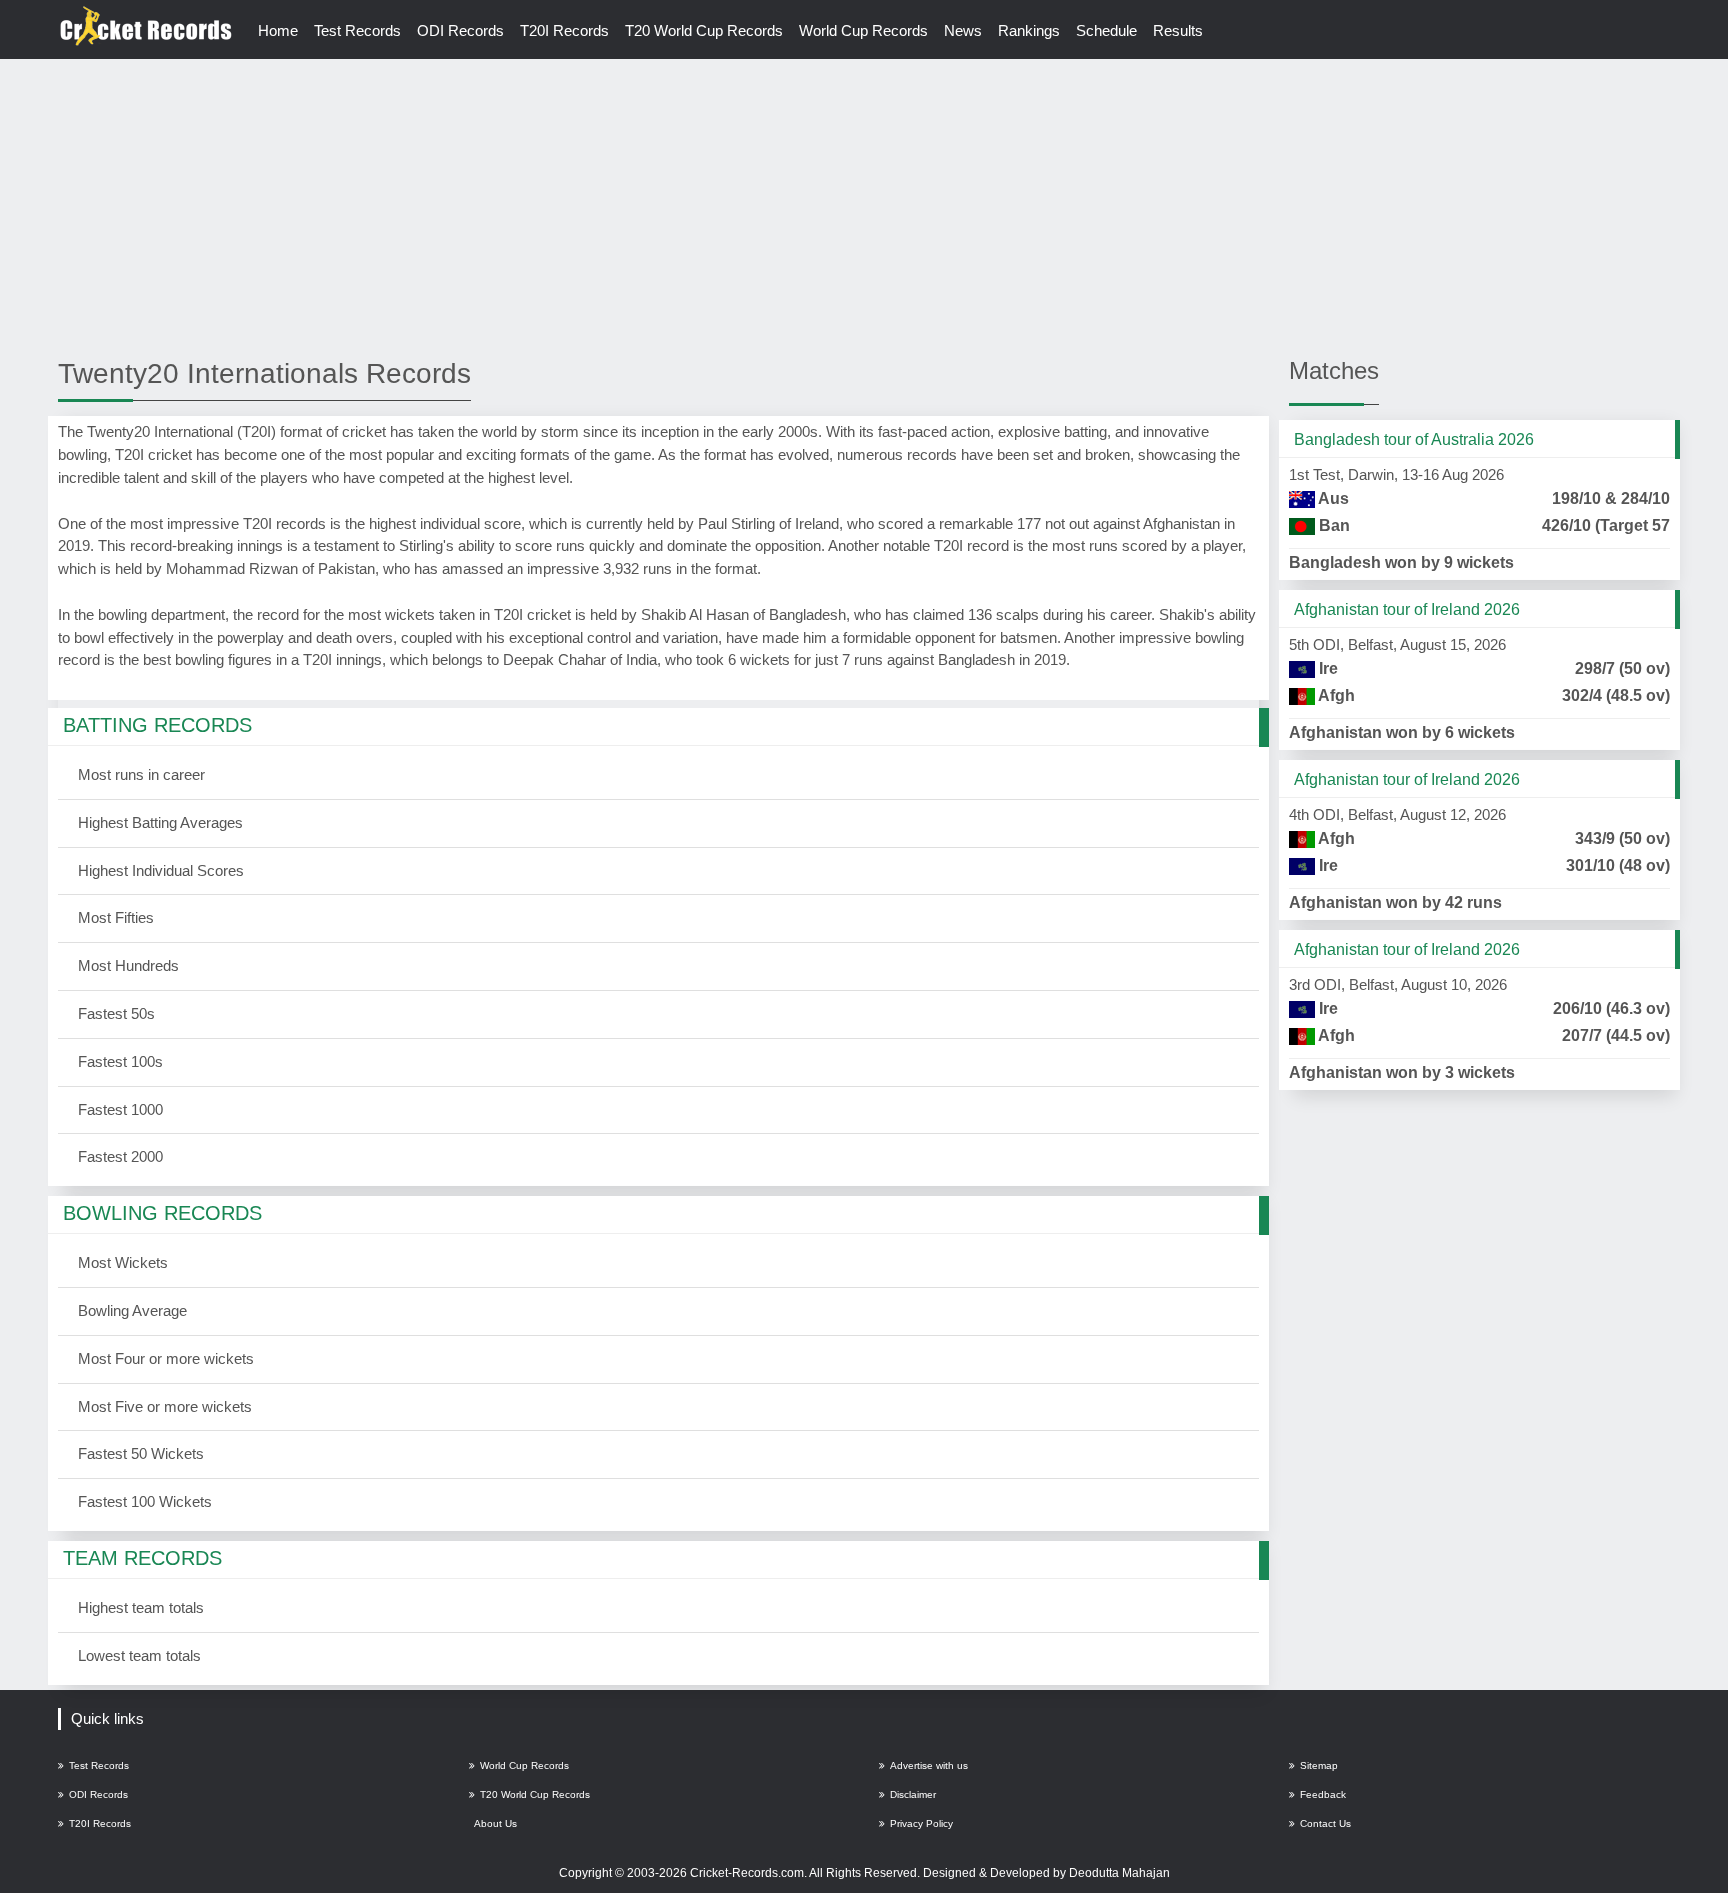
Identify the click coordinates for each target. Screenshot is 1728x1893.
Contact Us (1325, 1823)
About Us (495, 1823)
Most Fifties (116, 917)
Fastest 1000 (120, 1109)
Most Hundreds (128, 965)
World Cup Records (863, 30)
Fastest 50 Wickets (141, 1453)
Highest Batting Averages (160, 822)
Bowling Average (132, 1310)
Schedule (1106, 30)
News (963, 30)
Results (1178, 30)
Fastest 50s (116, 1013)
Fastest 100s (120, 1061)
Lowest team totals (139, 1655)
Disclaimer (913, 1794)
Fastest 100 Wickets (145, 1501)
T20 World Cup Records (704, 30)
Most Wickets (123, 1262)
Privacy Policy (921, 1823)
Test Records (357, 30)
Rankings (1029, 30)
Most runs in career (141, 774)
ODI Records (460, 30)
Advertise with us (929, 1765)
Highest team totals (141, 1607)
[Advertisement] (864, 207)
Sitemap (1319, 1765)
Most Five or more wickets (165, 1406)
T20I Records (564, 30)
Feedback (1323, 1794)
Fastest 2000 (120, 1156)
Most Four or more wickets (166, 1358)
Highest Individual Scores (161, 870)
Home (278, 30)
